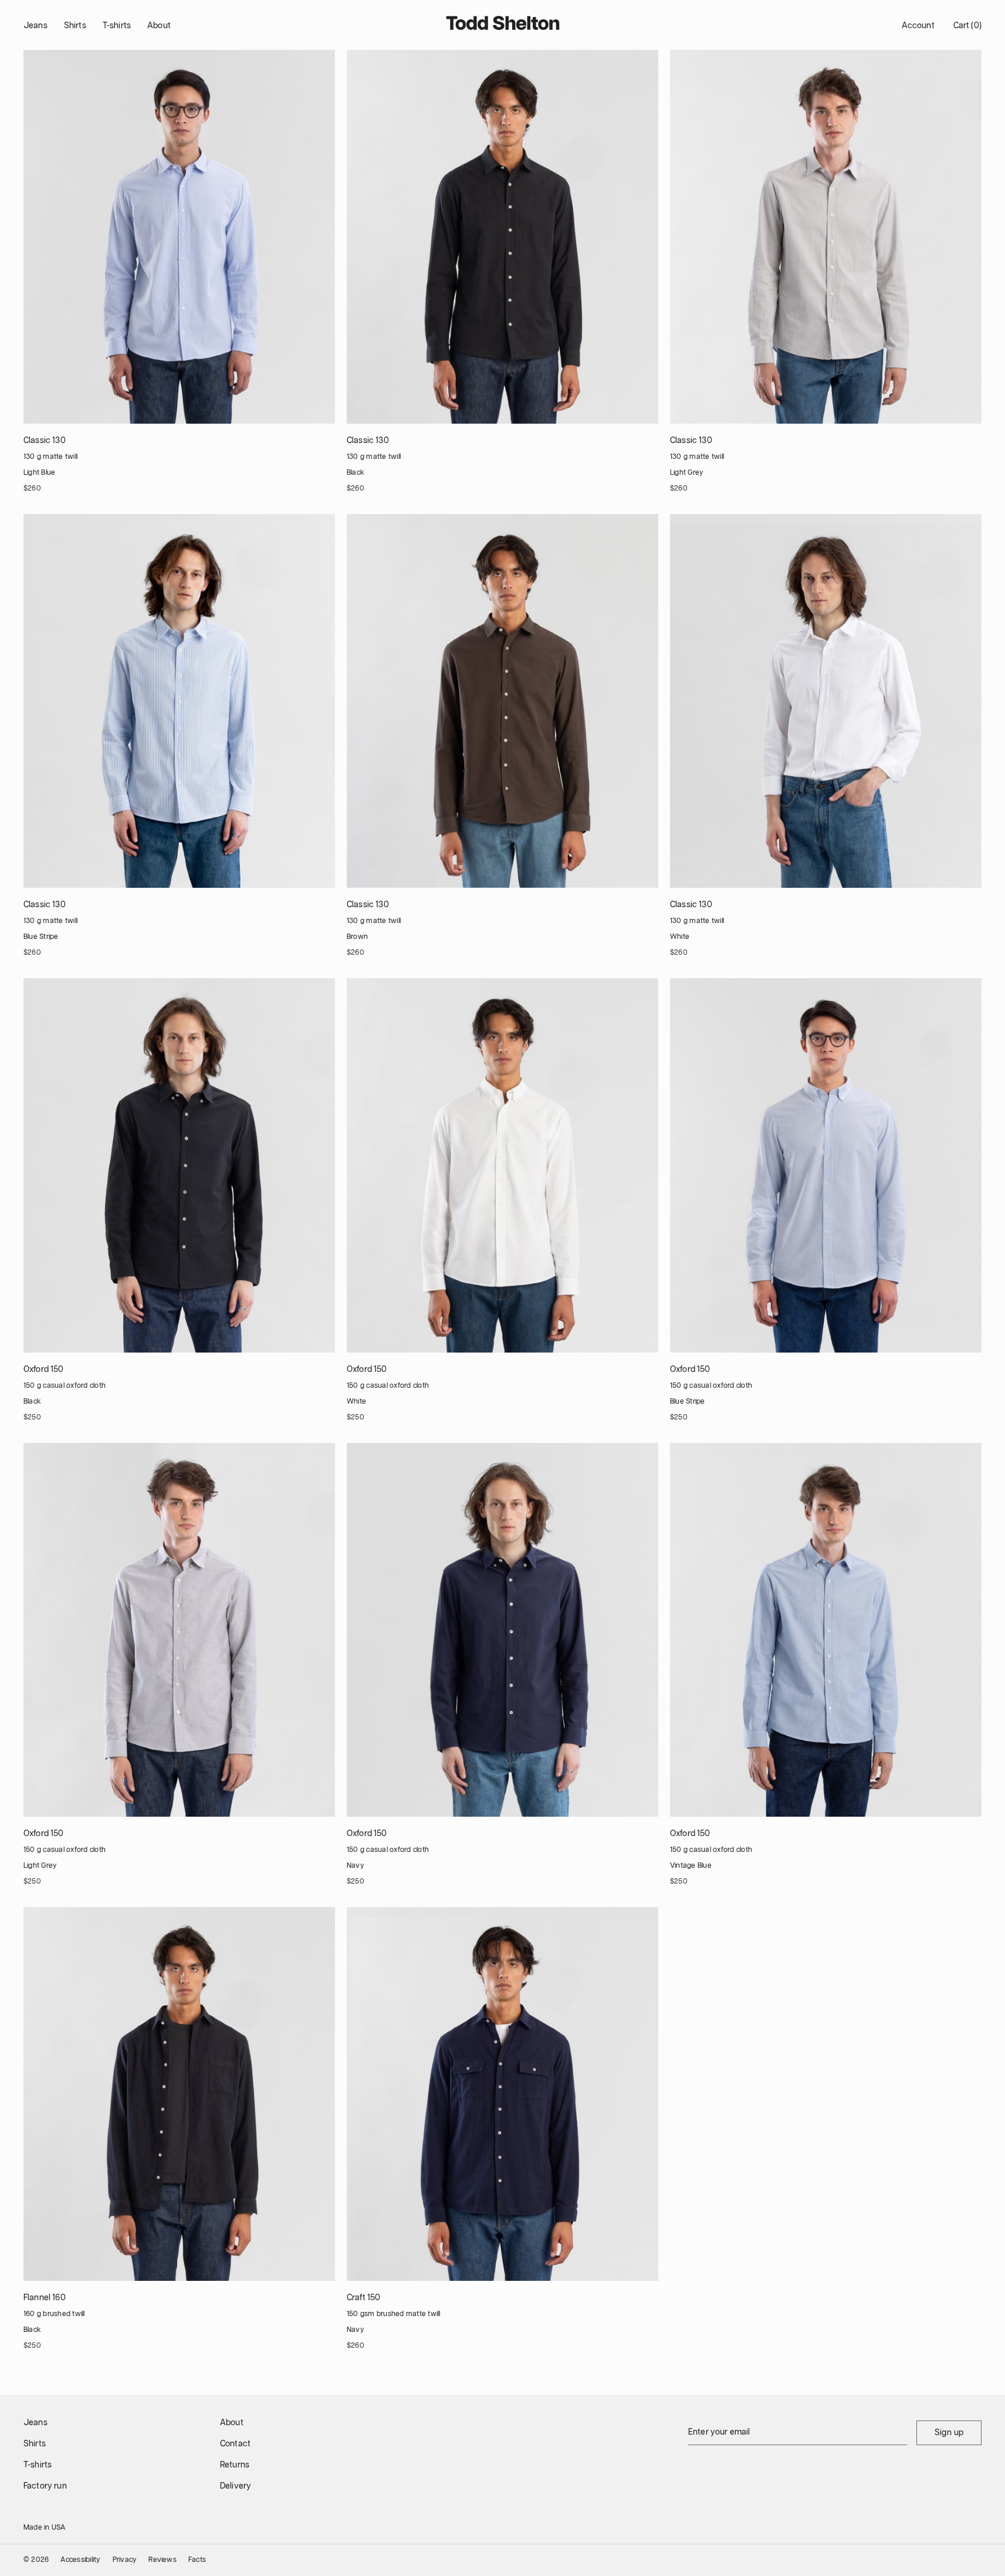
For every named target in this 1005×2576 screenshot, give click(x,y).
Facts (197, 2560)
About (159, 26)
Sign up (949, 2433)
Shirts (75, 26)
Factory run (45, 2486)
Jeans (35, 26)
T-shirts (117, 26)
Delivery (236, 2486)
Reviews (163, 2560)
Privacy (125, 2560)
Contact (235, 2444)
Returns (235, 2465)
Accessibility (80, 2560)
